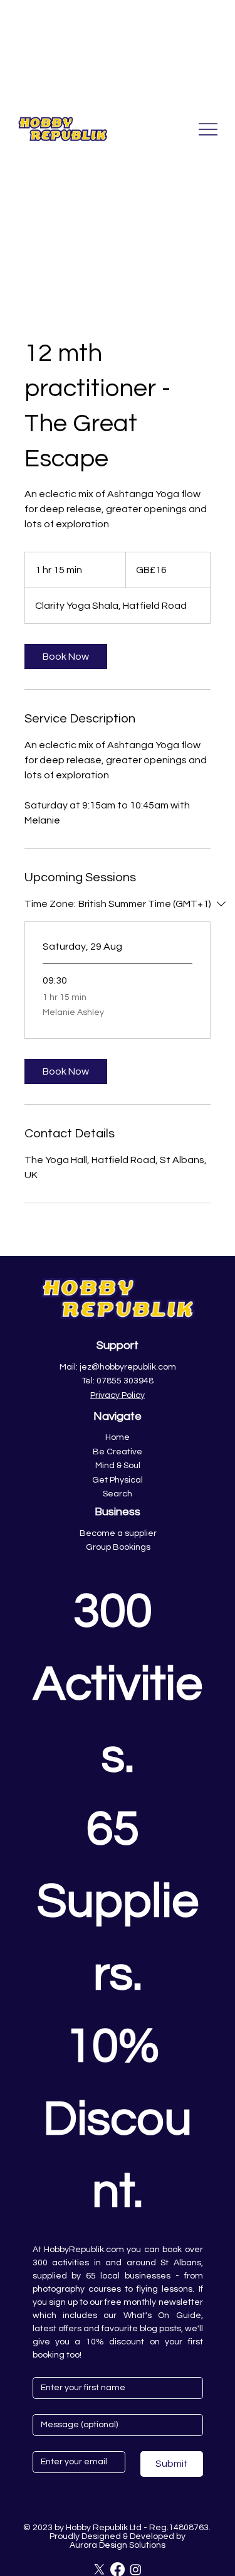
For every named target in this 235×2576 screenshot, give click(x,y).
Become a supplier (118, 1533)
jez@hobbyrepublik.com (128, 1367)
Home (118, 1437)
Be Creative (118, 1452)
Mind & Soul (118, 1466)
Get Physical (118, 1480)
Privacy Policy (118, 1395)
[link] (66, 657)
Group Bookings (118, 1547)
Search (118, 1494)
